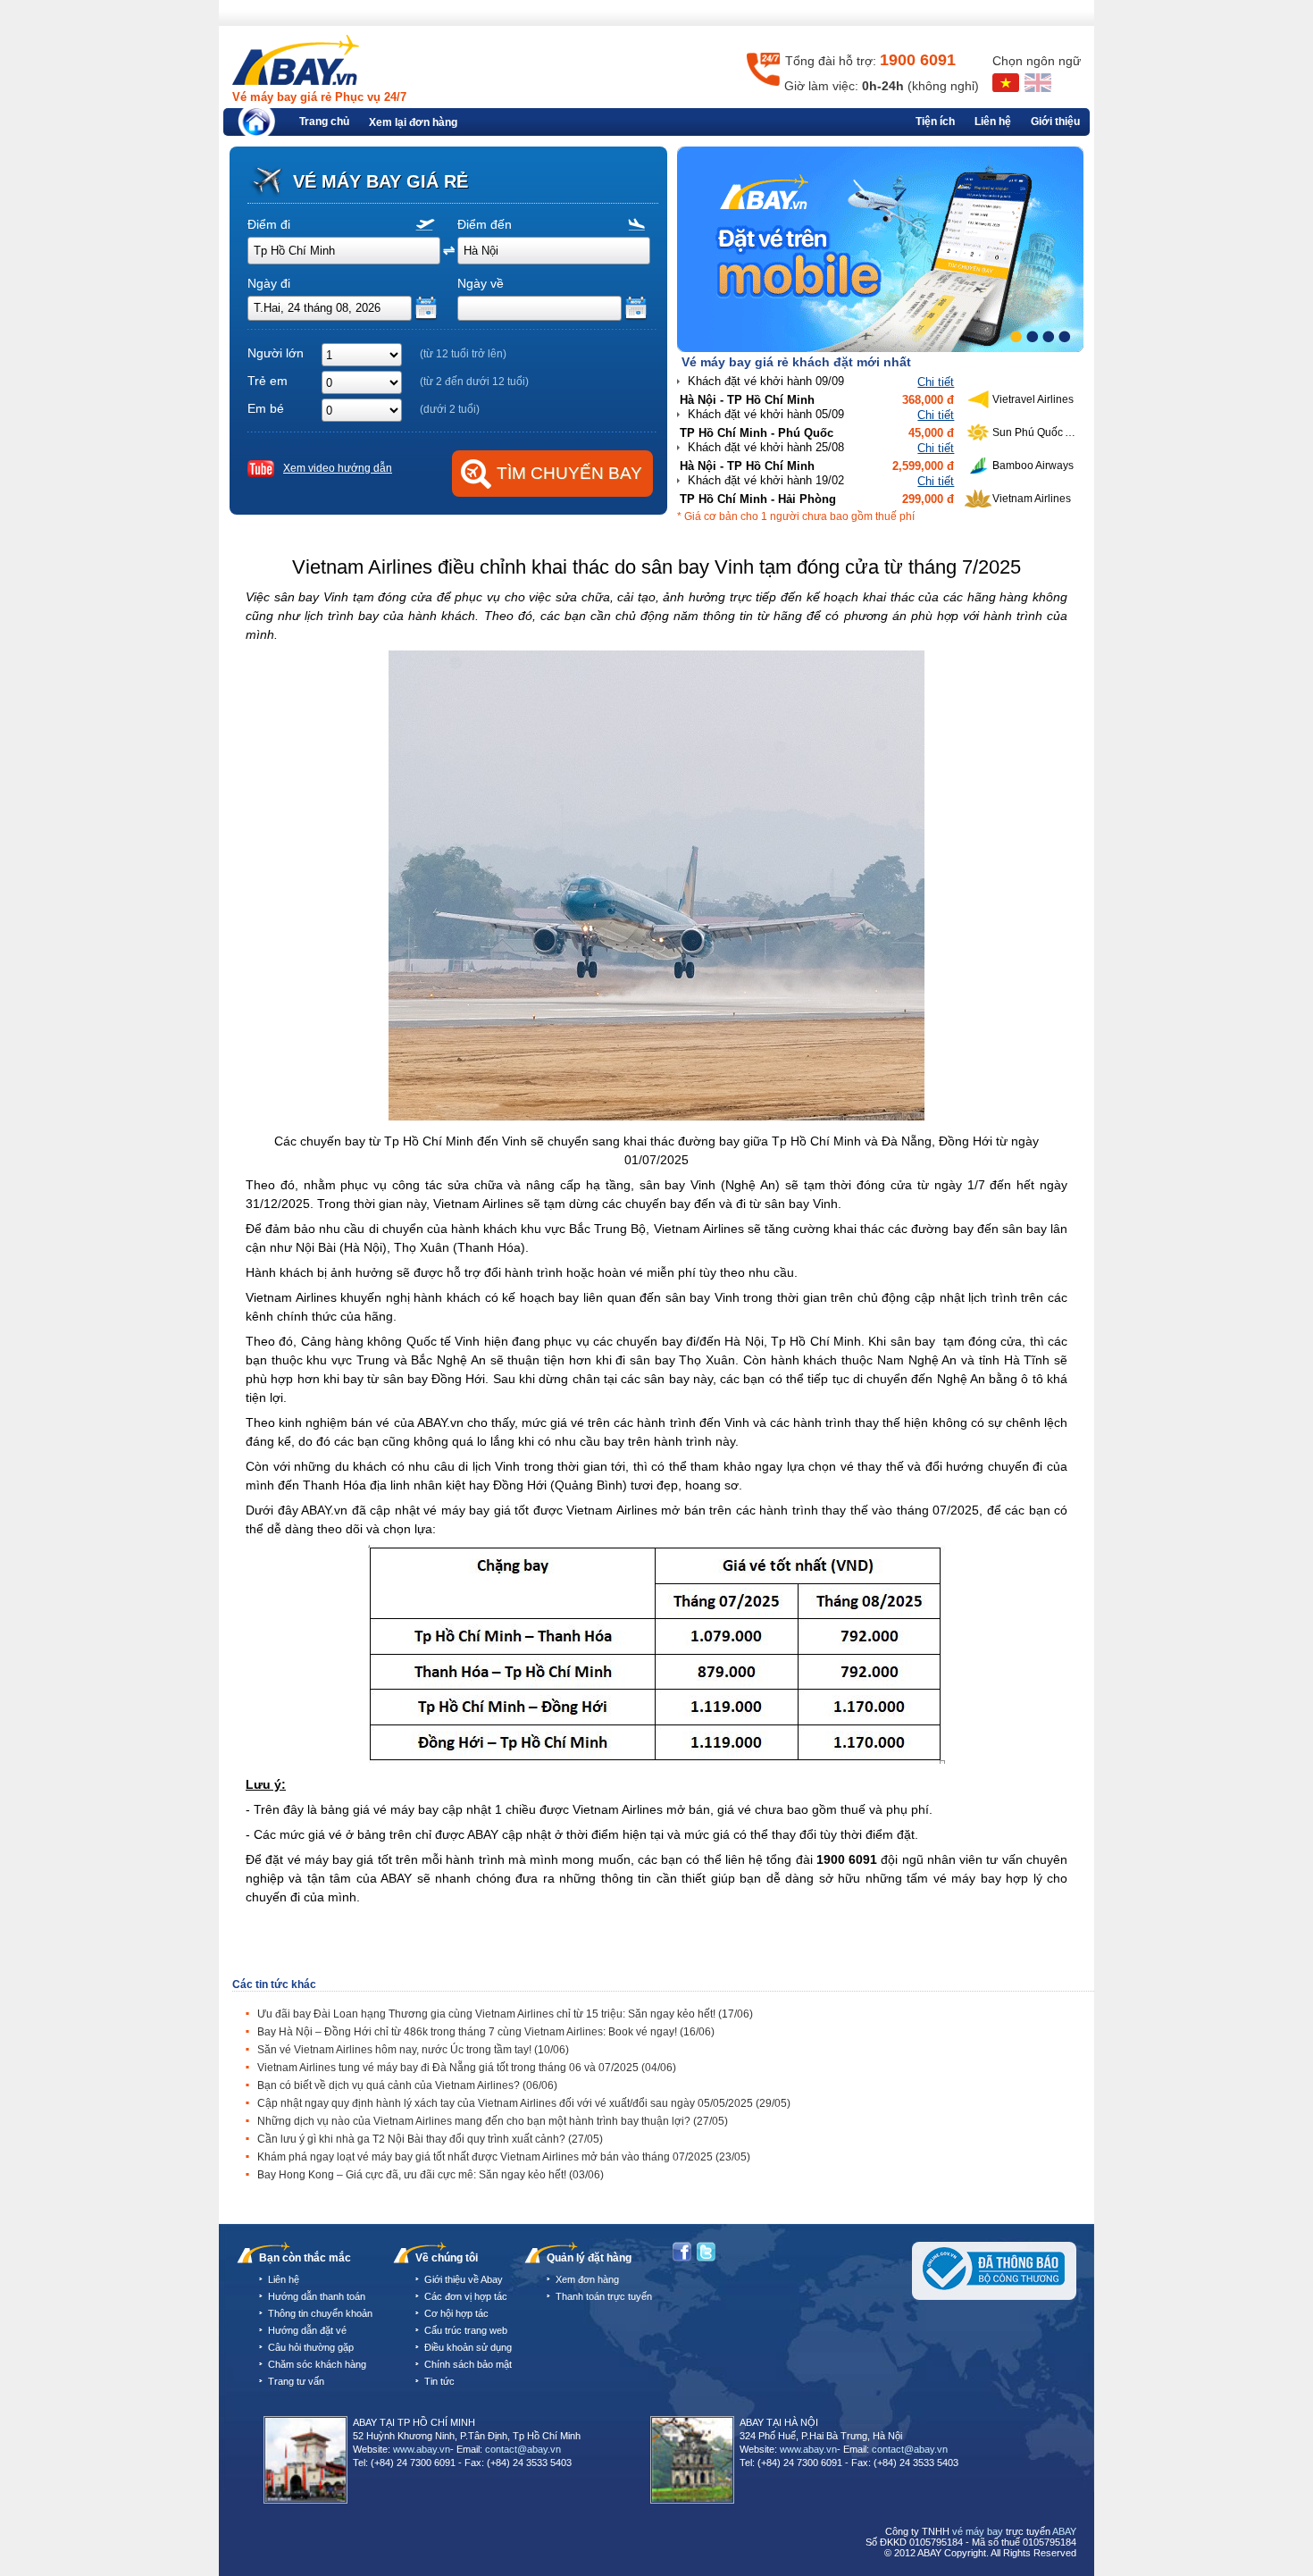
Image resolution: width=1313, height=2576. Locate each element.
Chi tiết (936, 382)
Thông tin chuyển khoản (320, 2313)
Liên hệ (993, 122)
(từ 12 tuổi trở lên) (463, 354)
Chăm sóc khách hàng (317, 2364)
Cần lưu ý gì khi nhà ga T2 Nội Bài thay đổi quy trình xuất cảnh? (430, 2139)
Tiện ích (935, 122)
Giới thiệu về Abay (464, 2279)
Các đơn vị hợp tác (466, 2296)
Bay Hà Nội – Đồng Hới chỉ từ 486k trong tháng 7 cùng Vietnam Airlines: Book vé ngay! (486, 2032)
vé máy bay (978, 2531)
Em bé (266, 408)
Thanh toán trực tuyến (604, 2296)
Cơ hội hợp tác (456, 2313)
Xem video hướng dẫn (338, 468)
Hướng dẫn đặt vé (307, 2330)
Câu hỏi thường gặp (311, 2347)
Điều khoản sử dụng (468, 2347)
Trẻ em (268, 381)
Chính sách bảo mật (468, 2364)
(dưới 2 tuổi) (450, 409)
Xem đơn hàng (587, 2279)
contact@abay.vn (523, 2449)
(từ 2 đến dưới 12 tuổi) (474, 382)
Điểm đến (485, 224)
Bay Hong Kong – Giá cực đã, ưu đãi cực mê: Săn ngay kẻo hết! (431, 2175)
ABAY (1064, 2531)
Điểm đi (269, 224)
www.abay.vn (422, 2449)
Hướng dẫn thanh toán (317, 2296)
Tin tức (439, 2381)
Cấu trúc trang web (466, 2330)
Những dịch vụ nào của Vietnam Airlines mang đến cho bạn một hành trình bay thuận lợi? (493, 2121)
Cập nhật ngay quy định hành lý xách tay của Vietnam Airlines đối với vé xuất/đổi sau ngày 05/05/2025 (524, 2103)
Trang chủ (324, 122)
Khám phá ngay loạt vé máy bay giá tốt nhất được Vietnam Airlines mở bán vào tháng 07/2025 (504, 2157)
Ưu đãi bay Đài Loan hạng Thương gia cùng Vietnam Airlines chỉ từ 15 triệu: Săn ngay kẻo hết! (505, 2014)
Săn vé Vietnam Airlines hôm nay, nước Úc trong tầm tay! (413, 2050)
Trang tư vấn (296, 2381)
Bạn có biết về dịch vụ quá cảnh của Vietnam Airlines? (407, 2085)
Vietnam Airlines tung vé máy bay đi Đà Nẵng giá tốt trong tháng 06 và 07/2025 (467, 2068)
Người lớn (276, 353)
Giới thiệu (1055, 122)
